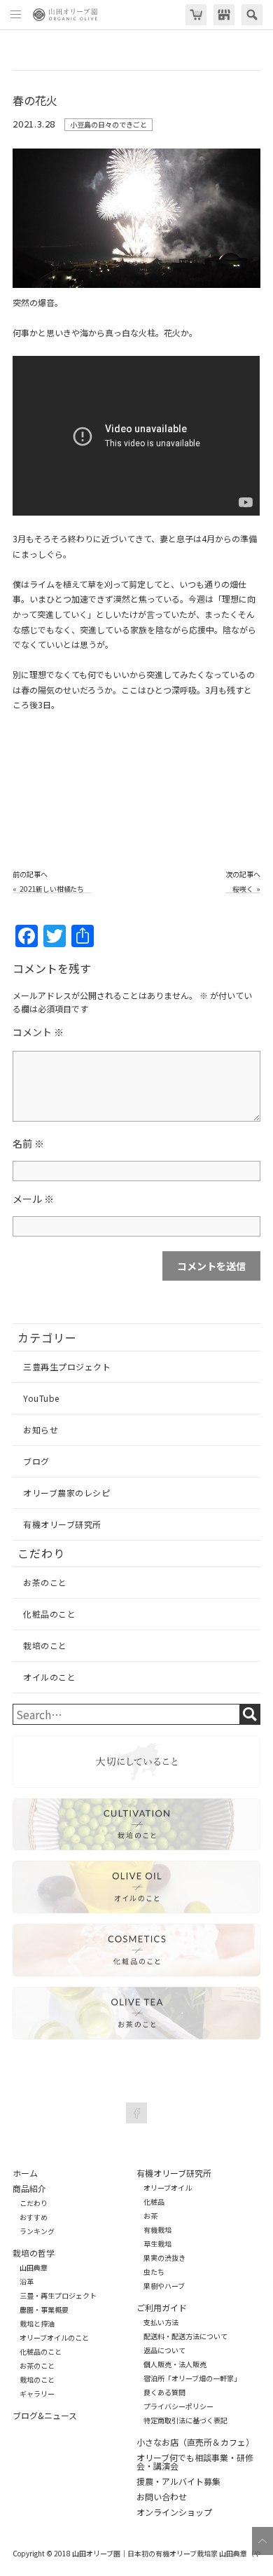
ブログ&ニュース (45, 2416)
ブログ (36, 1461)
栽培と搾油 (37, 2324)
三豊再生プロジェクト (67, 1366)
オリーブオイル (168, 2188)
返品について (164, 2350)
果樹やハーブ (164, 2286)
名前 (28, 1143)
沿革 (27, 2282)
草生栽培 (157, 2244)
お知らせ (41, 1430)
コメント (38, 1032)
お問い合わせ (162, 2497)
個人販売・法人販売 (175, 2364)
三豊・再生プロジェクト (58, 2296)
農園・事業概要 (44, 2310)
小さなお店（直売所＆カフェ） (195, 2442)
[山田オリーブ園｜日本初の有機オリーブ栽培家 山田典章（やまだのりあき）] (65, 15)
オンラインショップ (174, 2512)
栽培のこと (45, 1645)
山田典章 (34, 2268)
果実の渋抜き (164, 2258)
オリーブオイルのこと (54, 2338)
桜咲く (243, 889)
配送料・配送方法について (185, 2336)
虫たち (154, 2272)
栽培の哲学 (34, 2253)
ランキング (37, 2231)
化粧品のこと (49, 1614)
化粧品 (154, 2202)
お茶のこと (45, 1582)
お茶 (150, 2216)
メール (33, 1199)
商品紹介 (29, 2189)
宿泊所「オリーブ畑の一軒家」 (192, 2378)
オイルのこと (49, 1677)
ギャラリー (37, 2394)
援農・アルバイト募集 (178, 2481)
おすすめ (34, 2217)
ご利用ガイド (162, 2308)
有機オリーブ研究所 (62, 1524)
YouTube (41, 1398)
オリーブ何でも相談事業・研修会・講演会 (195, 2462)
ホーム (25, 2173)
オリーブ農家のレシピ (66, 1493)
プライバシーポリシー (178, 2406)
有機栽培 (157, 2230)
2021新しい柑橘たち (52, 889)
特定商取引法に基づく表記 (185, 2420)
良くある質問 (164, 2392)
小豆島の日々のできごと (108, 124)
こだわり (34, 2203)
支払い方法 (161, 2322)
